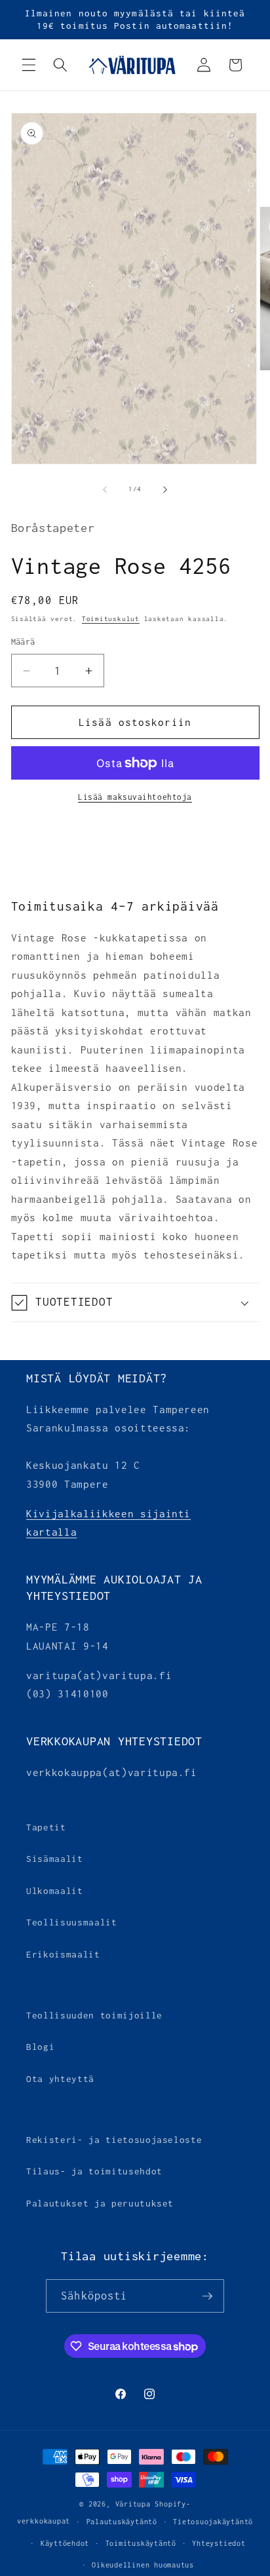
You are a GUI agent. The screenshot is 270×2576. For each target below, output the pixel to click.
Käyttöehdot (65, 2543)
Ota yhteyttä (60, 2079)
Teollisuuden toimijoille (94, 2015)
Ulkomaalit (55, 1891)
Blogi (40, 2047)
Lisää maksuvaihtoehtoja (135, 797)
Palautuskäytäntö (122, 2522)
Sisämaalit (55, 1859)
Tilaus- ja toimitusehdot (94, 2171)
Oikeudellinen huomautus (143, 2565)
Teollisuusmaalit (72, 1922)
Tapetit (46, 1827)
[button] (29, 65)
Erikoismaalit (63, 1954)
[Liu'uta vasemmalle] (105, 489)
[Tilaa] (207, 2296)
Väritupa (133, 2504)
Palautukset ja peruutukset (100, 2203)
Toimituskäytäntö (141, 2543)
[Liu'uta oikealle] (165, 489)
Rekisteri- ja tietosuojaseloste (114, 2140)
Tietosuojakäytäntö (213, 2522)
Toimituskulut (111, 619)
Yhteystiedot (219, 2543)
